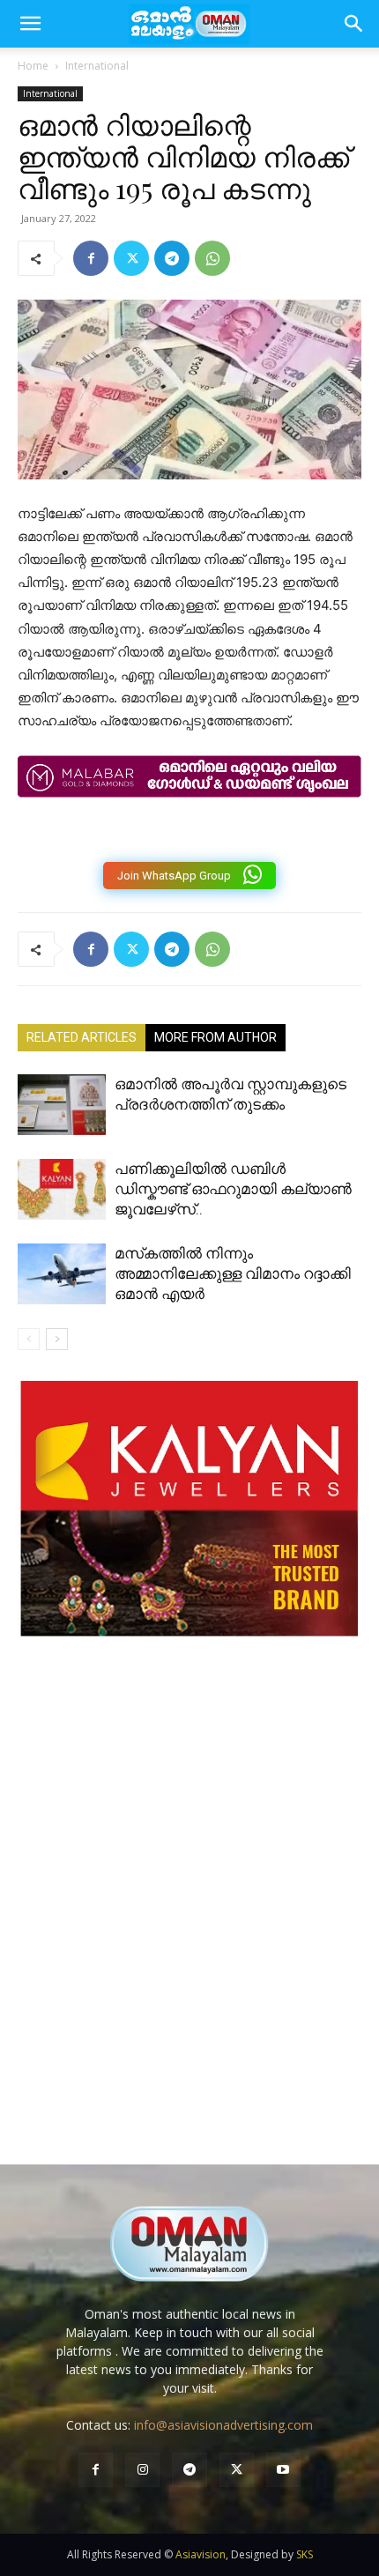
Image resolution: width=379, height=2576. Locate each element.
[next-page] (57, 1339)
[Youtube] (283, 2470)
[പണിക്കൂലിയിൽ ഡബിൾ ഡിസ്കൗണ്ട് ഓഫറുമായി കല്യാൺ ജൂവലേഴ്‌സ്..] (62, 1189)
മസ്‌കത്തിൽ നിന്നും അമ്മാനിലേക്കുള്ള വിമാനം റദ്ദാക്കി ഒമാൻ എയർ (233, 1273)
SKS (305, 2554)
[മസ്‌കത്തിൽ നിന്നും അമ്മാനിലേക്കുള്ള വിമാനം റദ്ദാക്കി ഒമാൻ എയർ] (62, 1274)
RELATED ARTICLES (82, 1037)
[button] (354, 24)
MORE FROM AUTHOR (216, 1037)
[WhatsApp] (212, 258)
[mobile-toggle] (30, 24)
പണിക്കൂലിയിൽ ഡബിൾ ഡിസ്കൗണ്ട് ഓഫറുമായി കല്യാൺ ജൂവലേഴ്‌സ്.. (233, 1189)
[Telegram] (172, 258)
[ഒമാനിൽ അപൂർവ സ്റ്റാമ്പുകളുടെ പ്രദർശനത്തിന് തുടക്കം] (62, 1105)
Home (33, 66)
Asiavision (201, 2554)
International (97, 66)
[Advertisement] (189, 1919)
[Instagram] (142, 2470)
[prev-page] (29, 1339)
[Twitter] (131, 258)
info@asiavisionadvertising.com (223, 2425)
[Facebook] (91, 258)
